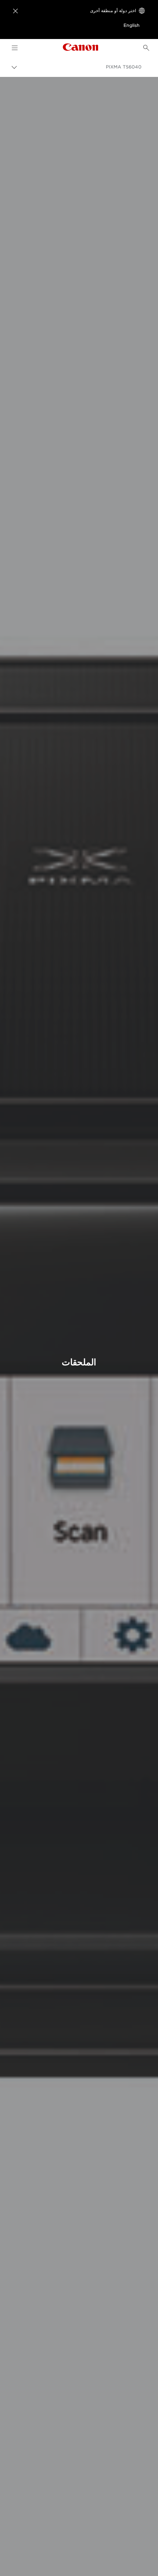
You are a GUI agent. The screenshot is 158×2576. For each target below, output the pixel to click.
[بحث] (146, 48)
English (132, 25)
